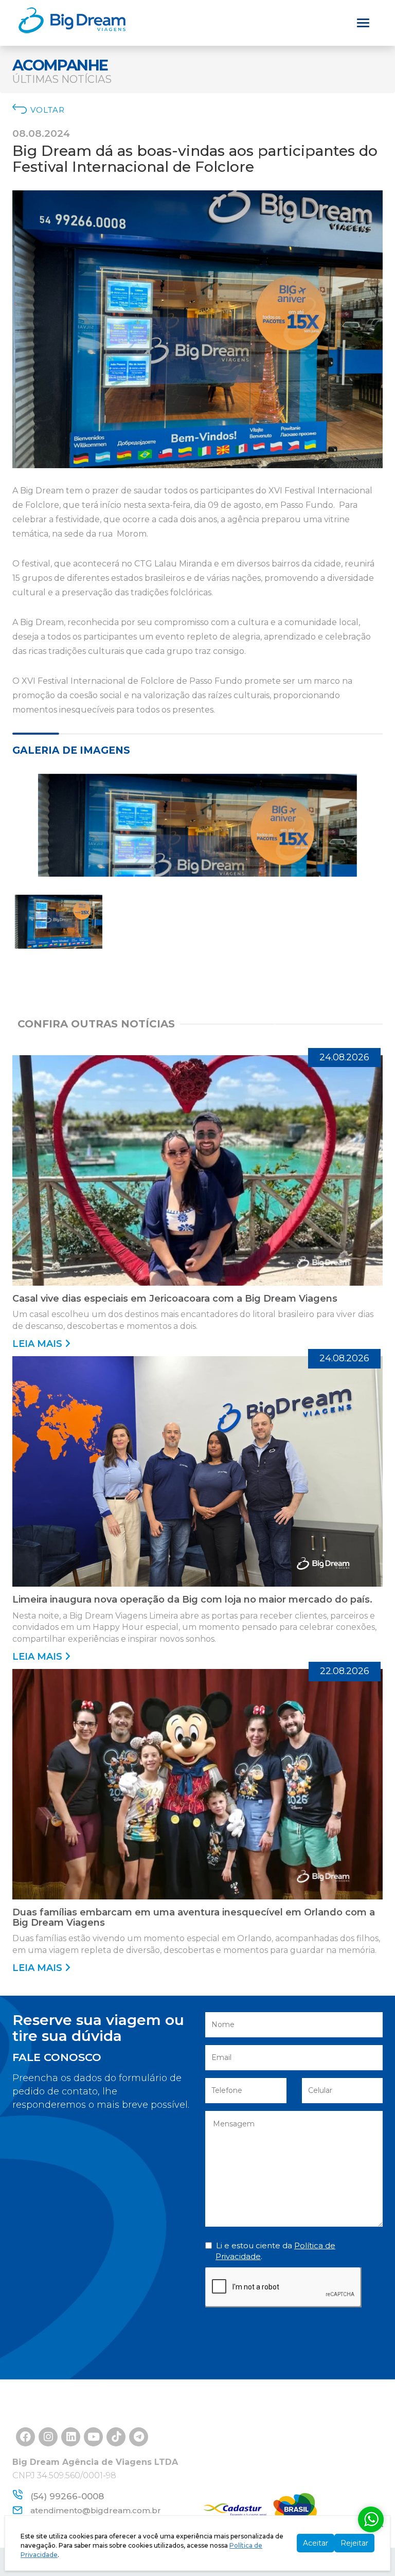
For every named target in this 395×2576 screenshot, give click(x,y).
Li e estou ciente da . (275, 2251)
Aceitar (316, 2543)
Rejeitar (354, 2543)
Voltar (48, 110)
